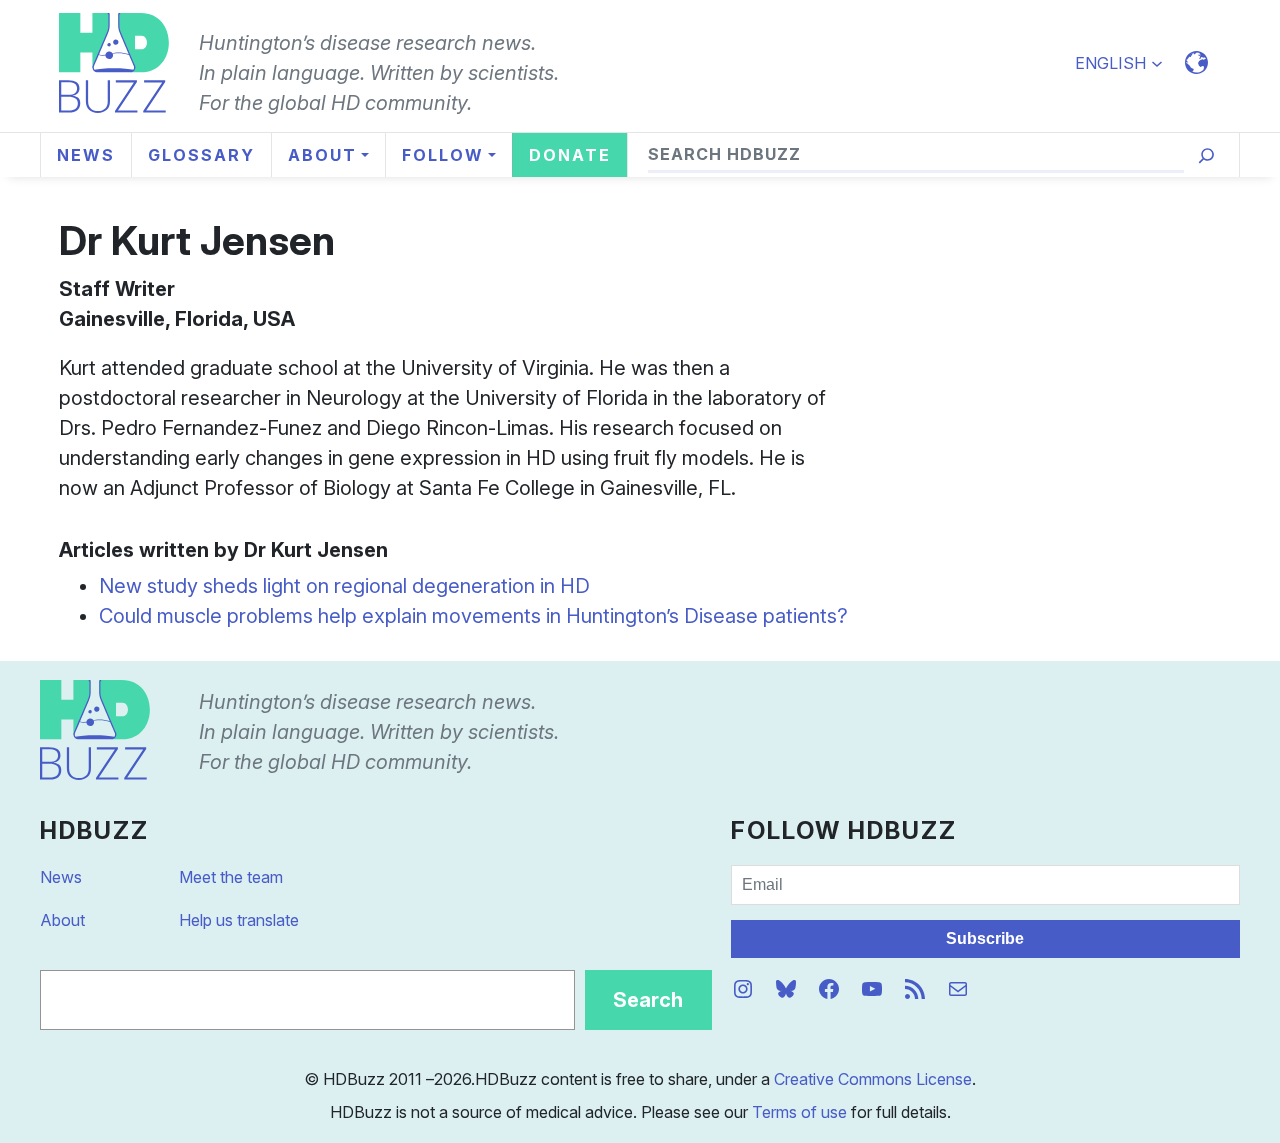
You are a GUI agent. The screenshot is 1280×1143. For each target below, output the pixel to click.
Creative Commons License (873, 1079)
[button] (1127, 63)
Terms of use (799, 1112)
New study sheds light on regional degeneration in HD (344, 586)
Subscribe (985, 938)
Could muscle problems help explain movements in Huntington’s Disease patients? (473, 616)
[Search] (1206, 155)
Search (648, 1000)
